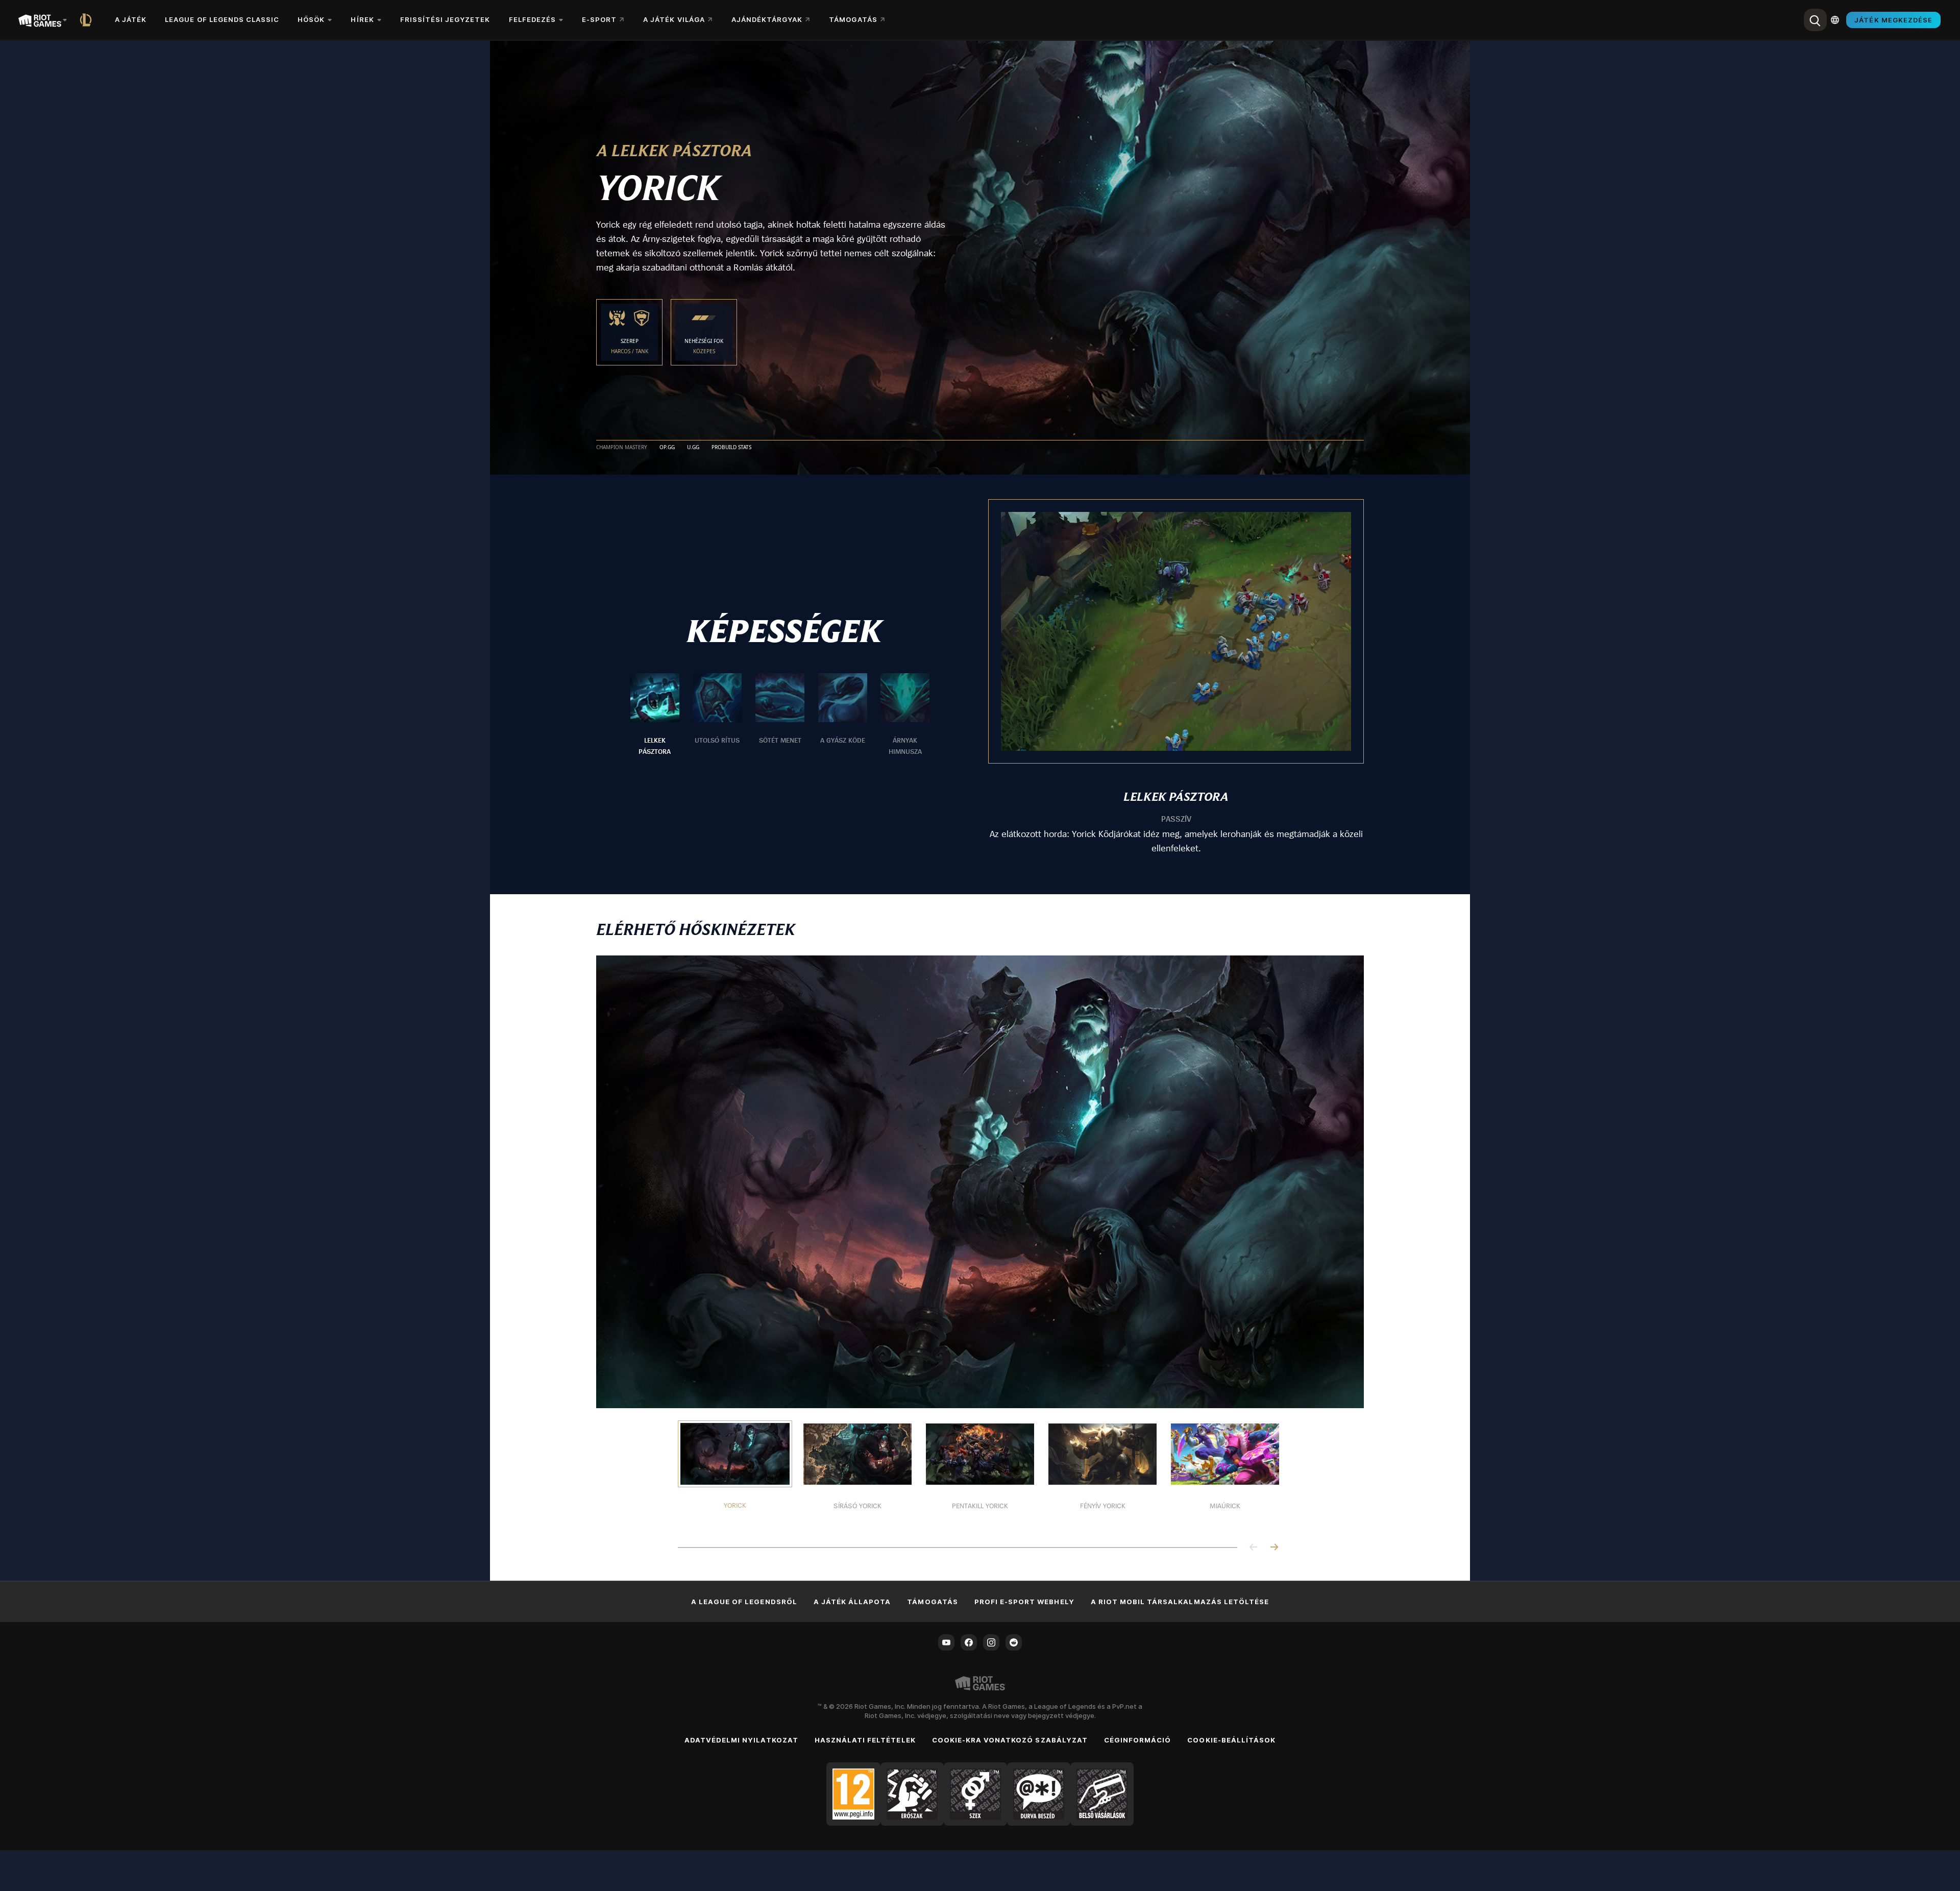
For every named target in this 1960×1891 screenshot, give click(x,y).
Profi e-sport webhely (1024, 1602)
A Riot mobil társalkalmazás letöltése (1180, 1602)
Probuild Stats (731, 448)
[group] (780, 715)
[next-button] (1274, 1548)
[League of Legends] (88, 20)
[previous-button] (1254, 1548)
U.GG (693, 448)
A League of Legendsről (744, 1602)
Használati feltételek (865, 1740)
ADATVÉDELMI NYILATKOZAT (741, 1740)
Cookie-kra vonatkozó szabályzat (1010, 1740)
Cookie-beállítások (1231, 1740)
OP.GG (667, 448)
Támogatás (932, 1602)
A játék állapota (852, 1602)
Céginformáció (1138, 1740)
